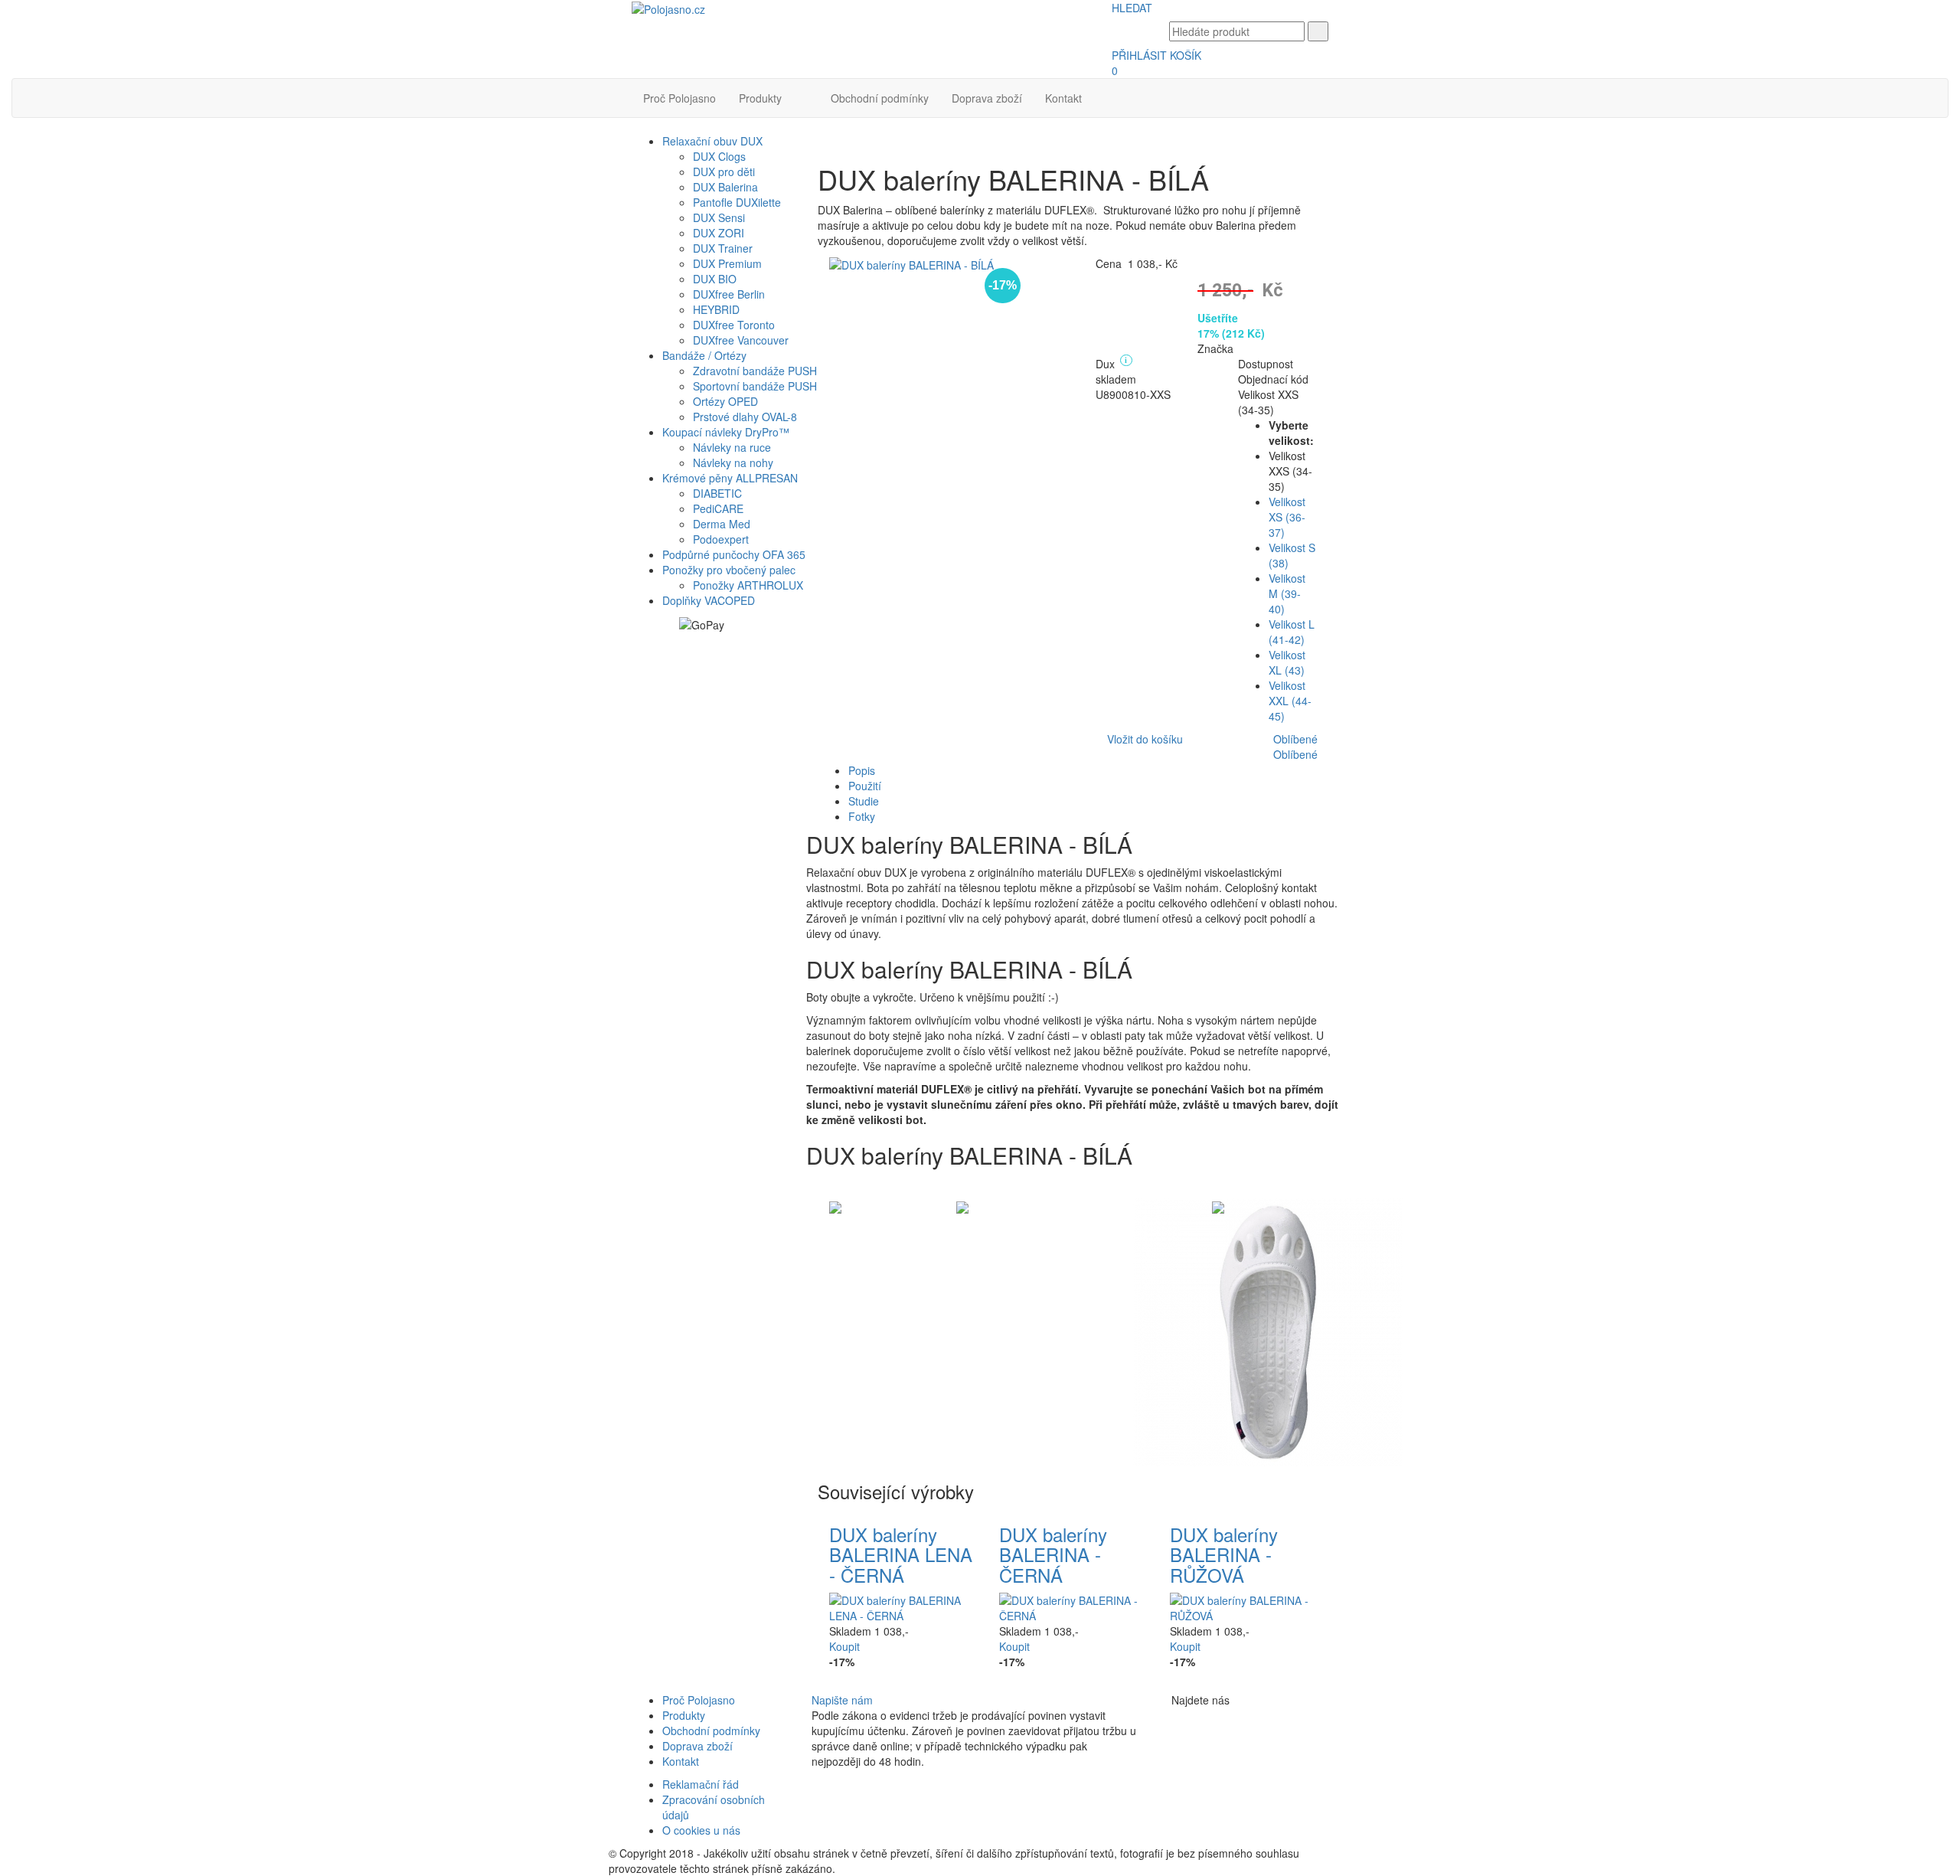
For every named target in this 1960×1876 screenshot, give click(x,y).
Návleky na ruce (732, 447)
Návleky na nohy (733, 462)
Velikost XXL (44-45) (1290, 701)
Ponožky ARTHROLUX (748, 585)
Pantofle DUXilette (737, 202)
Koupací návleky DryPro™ (726, 432)
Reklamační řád (701, 1784)
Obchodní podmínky (880, 98)
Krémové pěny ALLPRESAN (730, 478)
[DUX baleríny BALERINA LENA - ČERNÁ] (903, 1606)
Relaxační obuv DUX (712, 141)
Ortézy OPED (725, 401)
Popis (862, 770)
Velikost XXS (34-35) (1268, 402)
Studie (864, 801)
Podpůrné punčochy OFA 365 (734, 554)
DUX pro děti (724, 172)
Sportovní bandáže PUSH (755, 386)
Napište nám (842, 1700)
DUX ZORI (719, 233)
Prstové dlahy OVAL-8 (745, 417)
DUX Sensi (719, 217)
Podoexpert (721, 539)
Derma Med (722, 524)
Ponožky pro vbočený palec (729, 570)
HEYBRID (716, 309)
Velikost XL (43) (1287, 662)
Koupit (844, 1646)
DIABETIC (717, 493)
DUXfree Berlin (729, 294)
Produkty (760, 98)
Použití (865, 786)
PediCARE (718, 508)
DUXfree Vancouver (741, 340)
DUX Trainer (723, 248)
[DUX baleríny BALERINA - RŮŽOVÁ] (1244, 1606)
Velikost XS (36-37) (1287, 517)
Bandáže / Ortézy (704, 355)
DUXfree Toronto (734, 325)
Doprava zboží (987, 98)
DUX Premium (727, 263)
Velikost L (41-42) (1292, 632)
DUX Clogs (719, 156)
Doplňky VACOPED (709, 600)
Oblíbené (1295, 739)
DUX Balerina (725, 187)
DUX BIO (715, 279)
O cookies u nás (701, 1830)
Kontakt (1063, 98)
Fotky (862, 816)
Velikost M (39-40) (1287, 593)
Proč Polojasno (679, 98)
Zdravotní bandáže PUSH (755, 371)
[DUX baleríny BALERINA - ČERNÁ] (1073, 1606)
